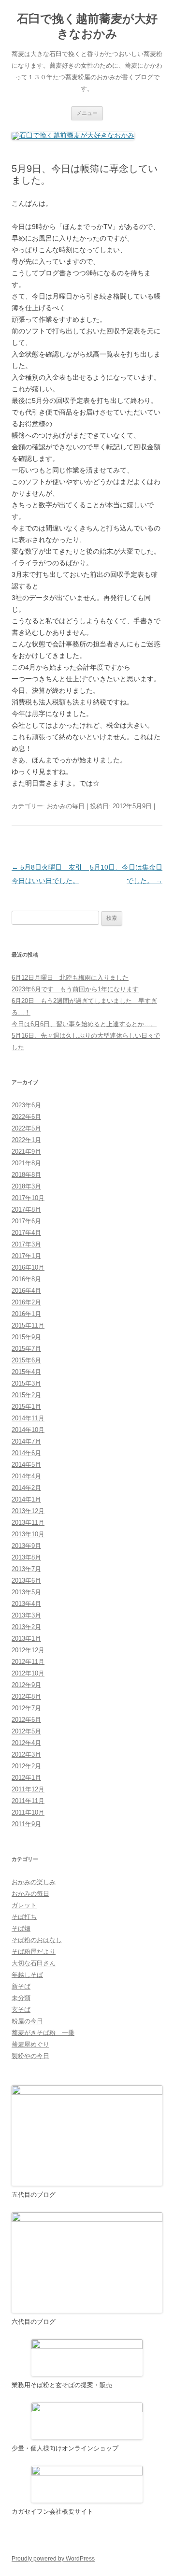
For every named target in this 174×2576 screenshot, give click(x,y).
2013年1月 (26, 1639)
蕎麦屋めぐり (30, 2044)
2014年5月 (26, 1465)
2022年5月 (26, 1128)
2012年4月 (26, 1743)
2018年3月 (26, 1186)
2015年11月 (28, 1325)
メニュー (87, 113)
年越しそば (27, 1975)
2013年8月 (26, 1557)
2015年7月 (26, 1349)
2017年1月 (26, 1256)
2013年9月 (26, 1546)
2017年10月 (28, 1198)
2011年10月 (28, 1812)
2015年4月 (26, 1372)
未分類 (21, 1998)
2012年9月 (26, 1685)
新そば (21, 1986)
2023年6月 (26, 1105)
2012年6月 (26, 1720)
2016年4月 (26, 1291)
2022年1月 (26, 1140)
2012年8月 (26, 1696)
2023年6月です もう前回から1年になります (75, 989)
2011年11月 (28, 1801)
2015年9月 (26, 1337)
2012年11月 (28, 1662)
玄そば (21, 2010)
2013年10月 (28, 1534)
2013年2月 (26, 1627)
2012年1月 (26, 1778)
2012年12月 (28, 1650)
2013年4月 (26, 1604)
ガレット (24, 1905)
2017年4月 (26, 1233)
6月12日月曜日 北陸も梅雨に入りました (70, 978)
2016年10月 (28, 1267)
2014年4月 (26, 1476)
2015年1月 (26, 1407)
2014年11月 (28, 1418)
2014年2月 (26, 1488)
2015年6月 (26, 1360)
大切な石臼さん (34, 1963)
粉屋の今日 (27, 2021)
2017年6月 (26, 1221)
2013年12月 (28, 1511)
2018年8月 (26, 1175)
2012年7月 (26, 1708)
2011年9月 (26, 1824)
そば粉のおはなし (37, 1940)
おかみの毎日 (66, 806)
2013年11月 (28, 1523)
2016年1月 (26, 1314)
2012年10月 (28, 1673)
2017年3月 (26, 1244)
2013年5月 (26, 1592)
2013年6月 (26, 1581)
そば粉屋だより (34, 1952)
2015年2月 (26, 1395)
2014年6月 (26, 1453)
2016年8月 (26, 1279)
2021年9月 (26, 1152)
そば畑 (21, 1928)
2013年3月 (26, 1615)
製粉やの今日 (30, 2056)
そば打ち (24, 1917)
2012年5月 (26, 1731)
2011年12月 (28, 1789)
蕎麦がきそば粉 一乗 (43, 2033)
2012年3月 (26, 1754)
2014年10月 (28, 1430)
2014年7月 (26, 1441)
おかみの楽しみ (34, 1882)
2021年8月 (26, 1163)
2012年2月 (26, 1766)
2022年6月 (26, 1117)
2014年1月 (26, 1499)
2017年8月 (26, 1209)
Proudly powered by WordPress (53, 2559)
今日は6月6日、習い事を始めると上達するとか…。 (84, 1024)
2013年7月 (26, 1569)
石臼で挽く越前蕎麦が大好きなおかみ (87, 26)
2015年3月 (26, 1383)
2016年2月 (26, 1302)
